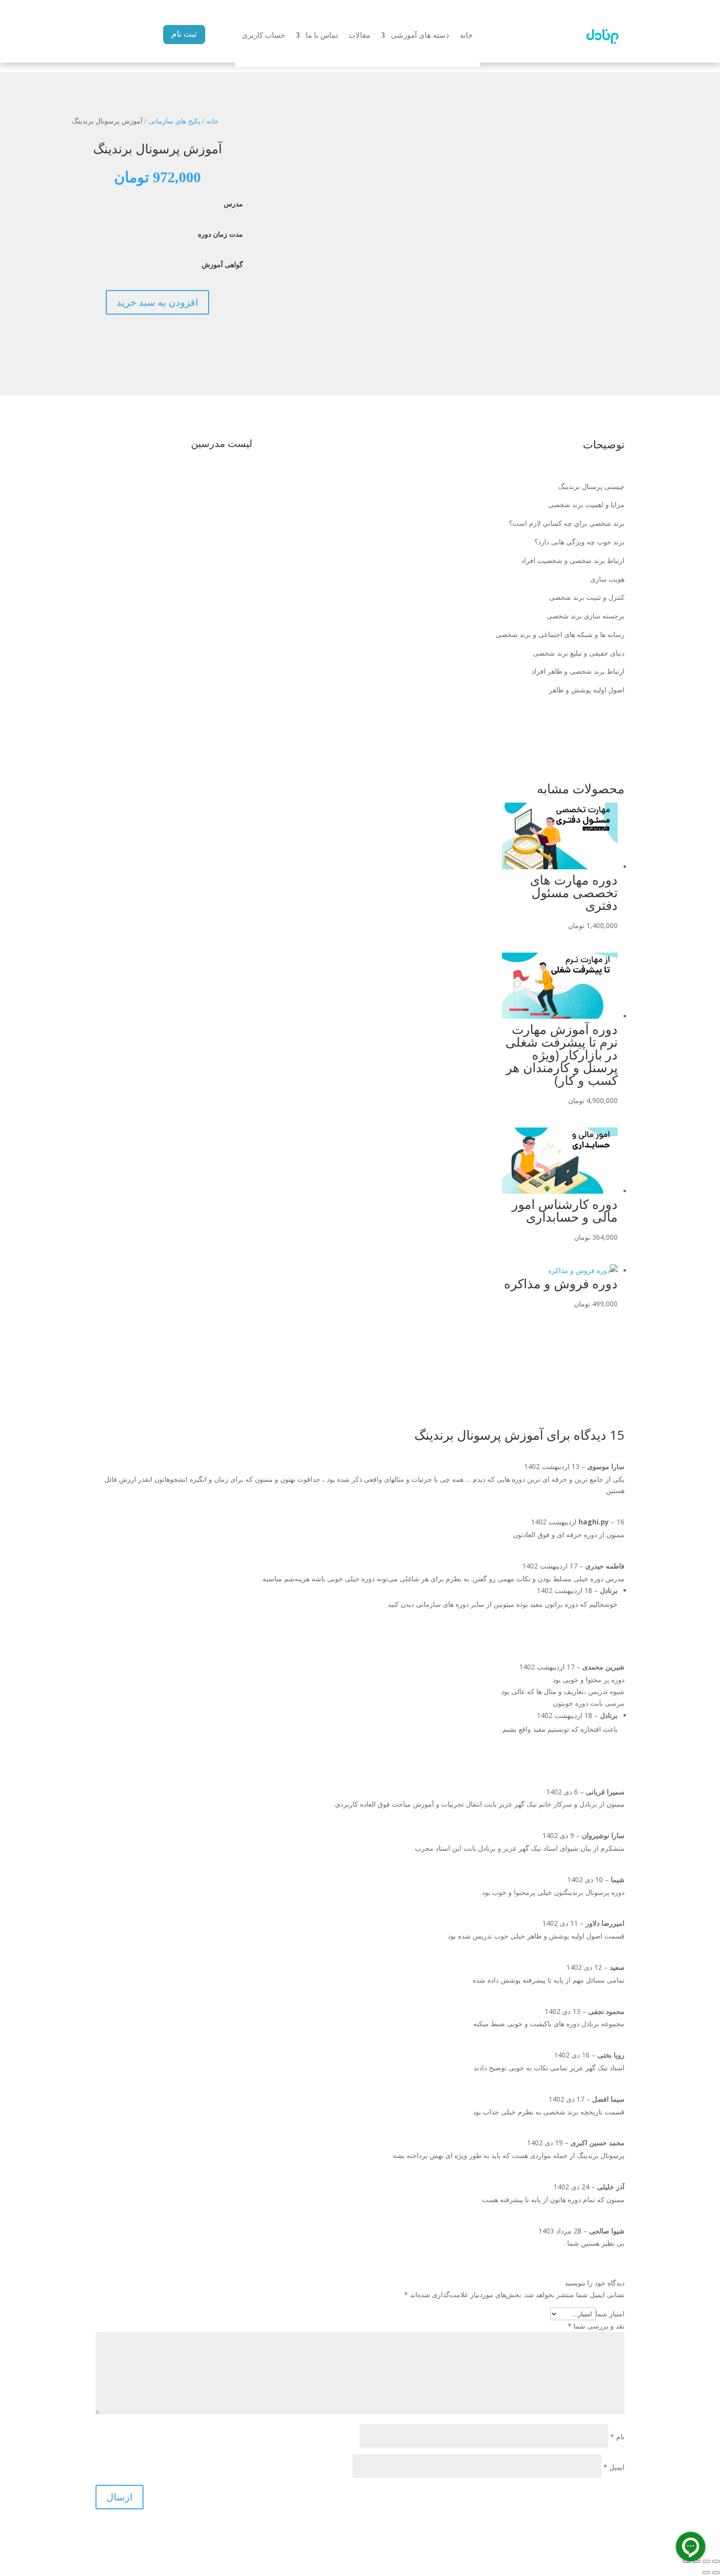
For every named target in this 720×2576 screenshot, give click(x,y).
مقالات (360, 36)
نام (617, 2437)
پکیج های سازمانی (174, 121)
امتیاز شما (610, 2314)
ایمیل (614, 2467)
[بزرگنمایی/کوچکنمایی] (716, 2561)
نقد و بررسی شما (596, 2326)
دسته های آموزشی (420, 36)
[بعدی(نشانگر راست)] (706, 2573)
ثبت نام (184, 34)
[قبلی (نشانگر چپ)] (716, 2573)
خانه (466, 36)
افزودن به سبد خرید (157, 302)
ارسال (120, 2497)
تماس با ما (322, 36)
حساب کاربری (264, 36)
